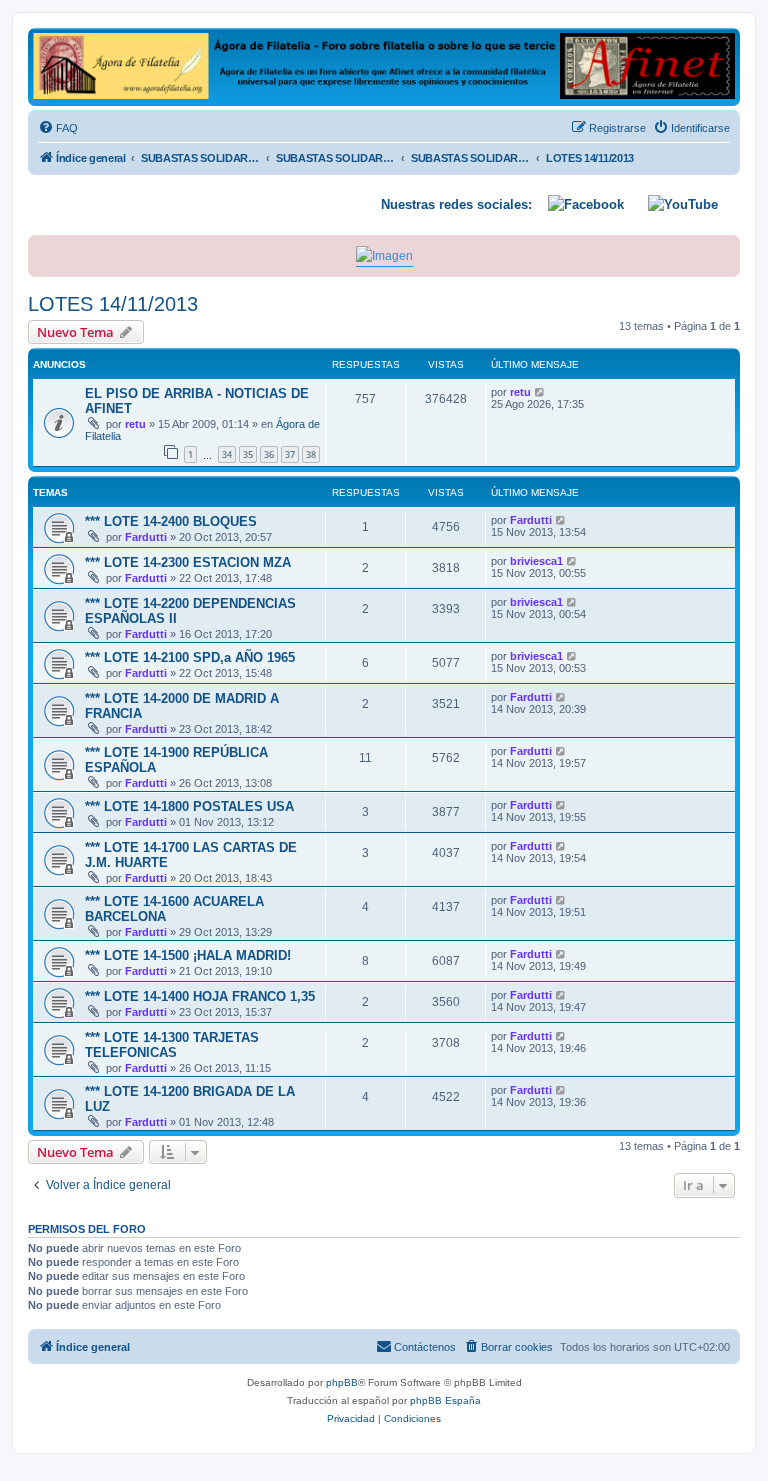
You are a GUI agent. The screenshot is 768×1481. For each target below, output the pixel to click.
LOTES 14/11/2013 (113, 304)
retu (135, 424)
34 (227, 454)
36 (269, 454)
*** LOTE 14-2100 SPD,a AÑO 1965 (190, 657)
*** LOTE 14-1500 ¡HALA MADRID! (188, 955)
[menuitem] (58, 128)
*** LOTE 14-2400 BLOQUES (171, 521)
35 (248, 454)
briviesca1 (536, 561)
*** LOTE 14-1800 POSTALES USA (189, 806)
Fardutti (146, 537)
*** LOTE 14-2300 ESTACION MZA (188, 562)
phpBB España (445, 1400)
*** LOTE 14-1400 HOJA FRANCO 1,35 (200, 996)
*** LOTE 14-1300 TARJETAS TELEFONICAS (172, 1045)
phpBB (342, 1382)
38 (311, 454)
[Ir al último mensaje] (540, 392)
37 (290, 454)
